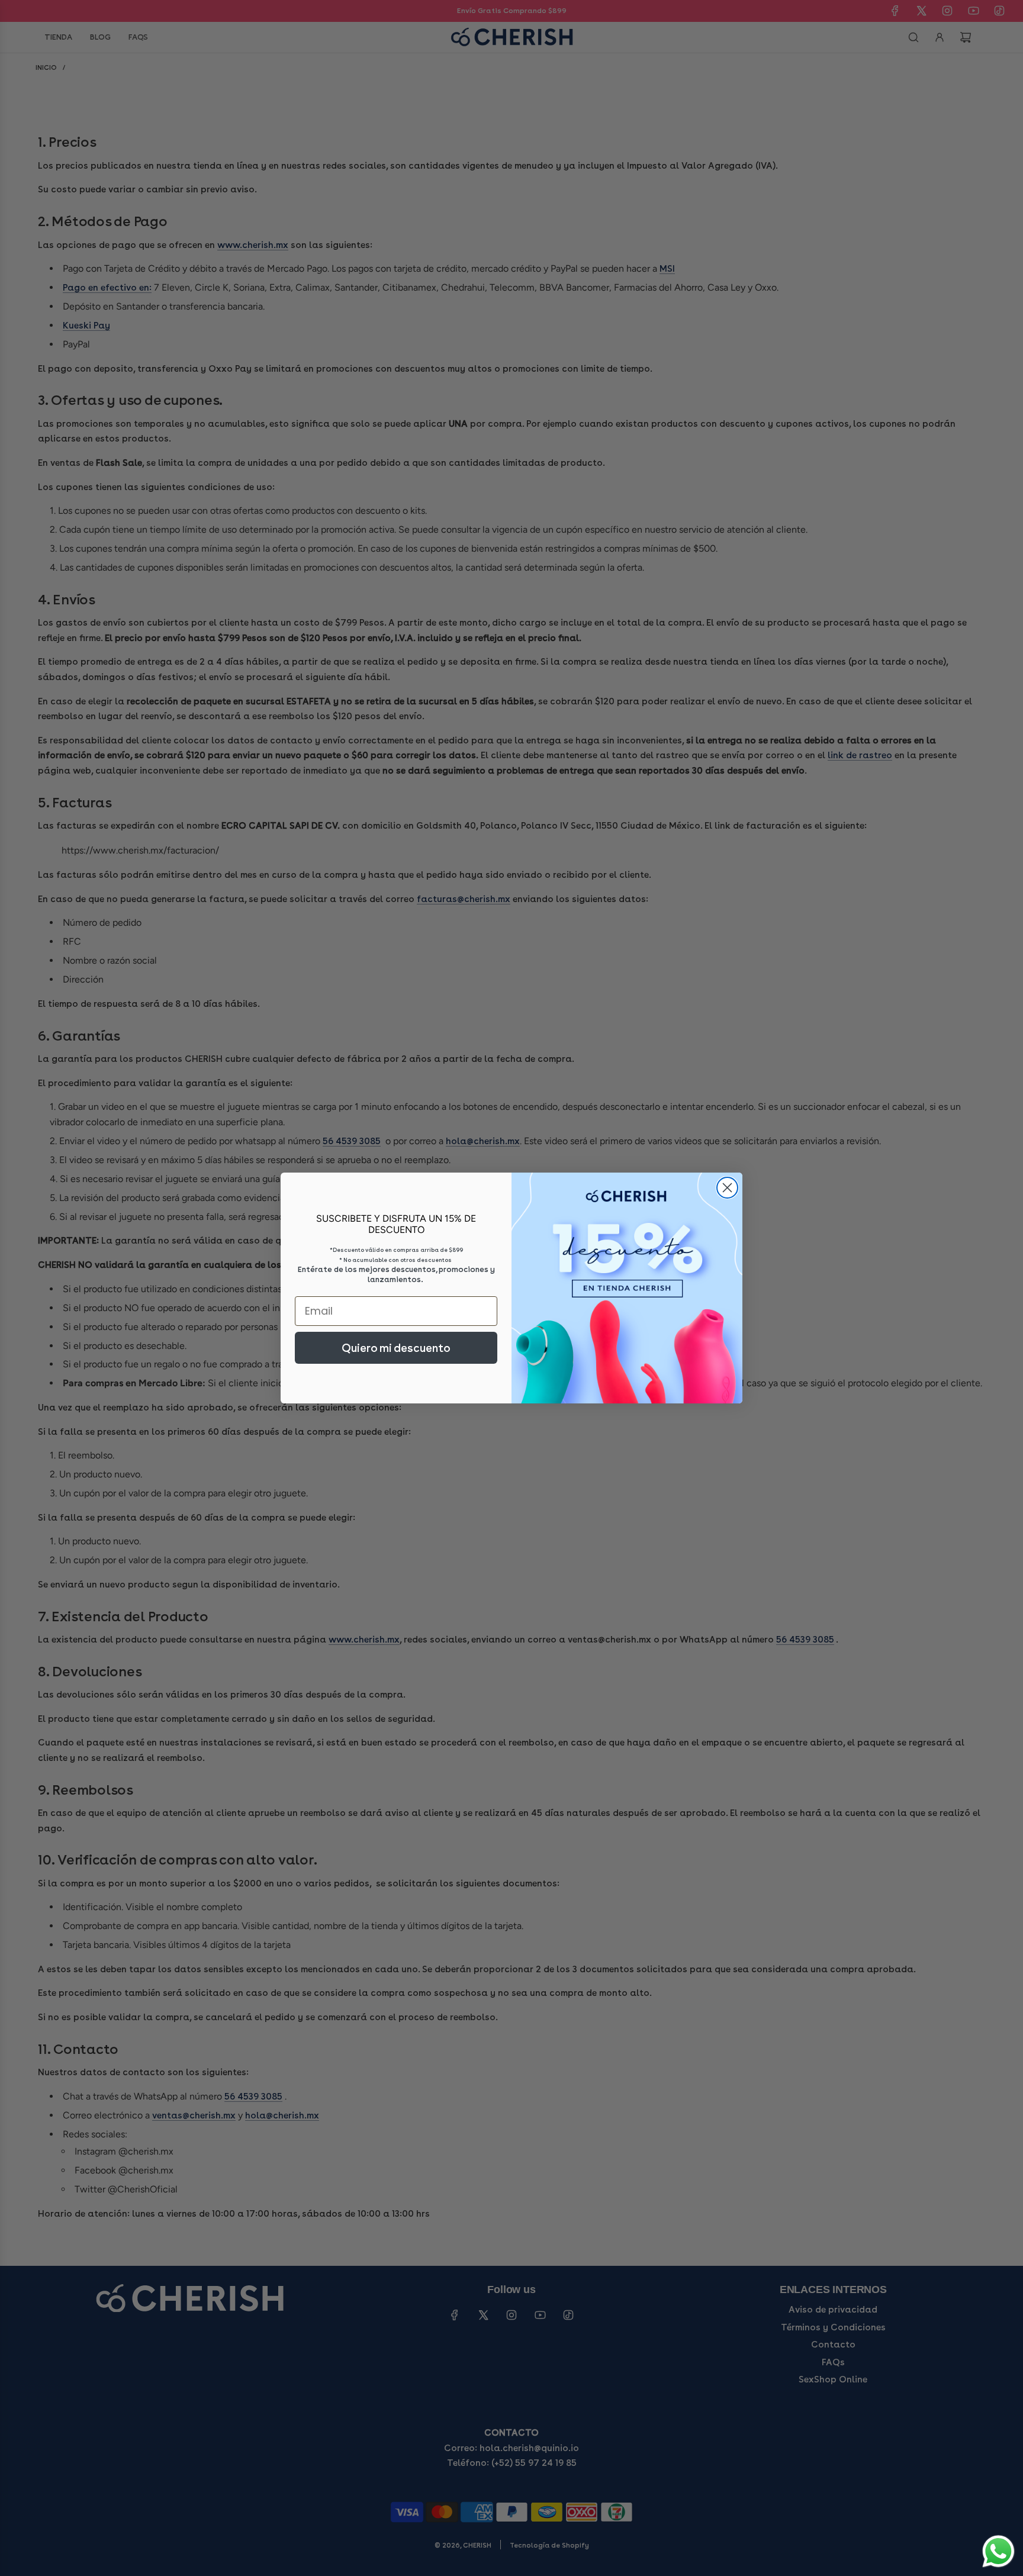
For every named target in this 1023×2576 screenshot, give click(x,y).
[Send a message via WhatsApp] (998, 2551)
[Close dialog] (727, 1188)
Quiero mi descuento (396, 1348)
